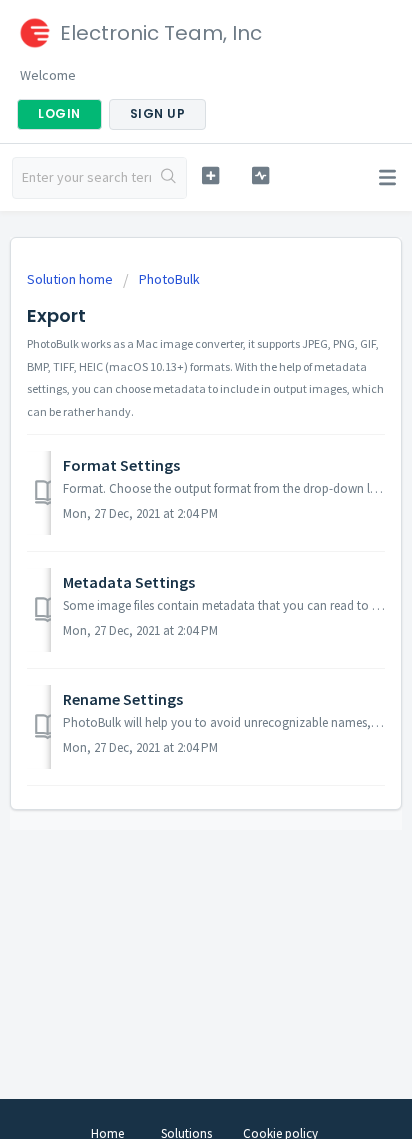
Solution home (71, 279)
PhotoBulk (169, 279)
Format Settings (121, 465)
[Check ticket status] (261, 175)
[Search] (168, 178)
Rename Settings (123, 699)
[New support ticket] (211, 175)
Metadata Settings (129, 582)
